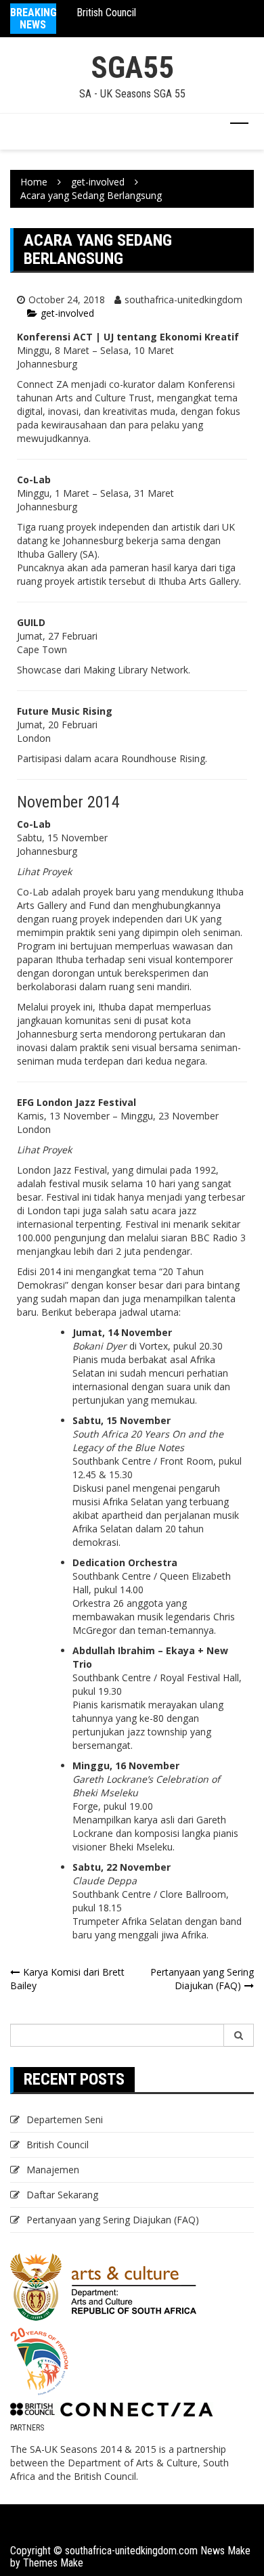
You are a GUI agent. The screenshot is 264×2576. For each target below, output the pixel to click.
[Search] (239, 2035)
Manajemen (53, 2170)
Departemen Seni (65, 2119)
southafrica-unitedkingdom (183, 299)
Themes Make (53, 2563)
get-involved (67, 313)
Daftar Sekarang (62, 2195)
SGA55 (132, 67)
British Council (106, 13)
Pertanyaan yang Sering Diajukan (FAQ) (202, 1979)
